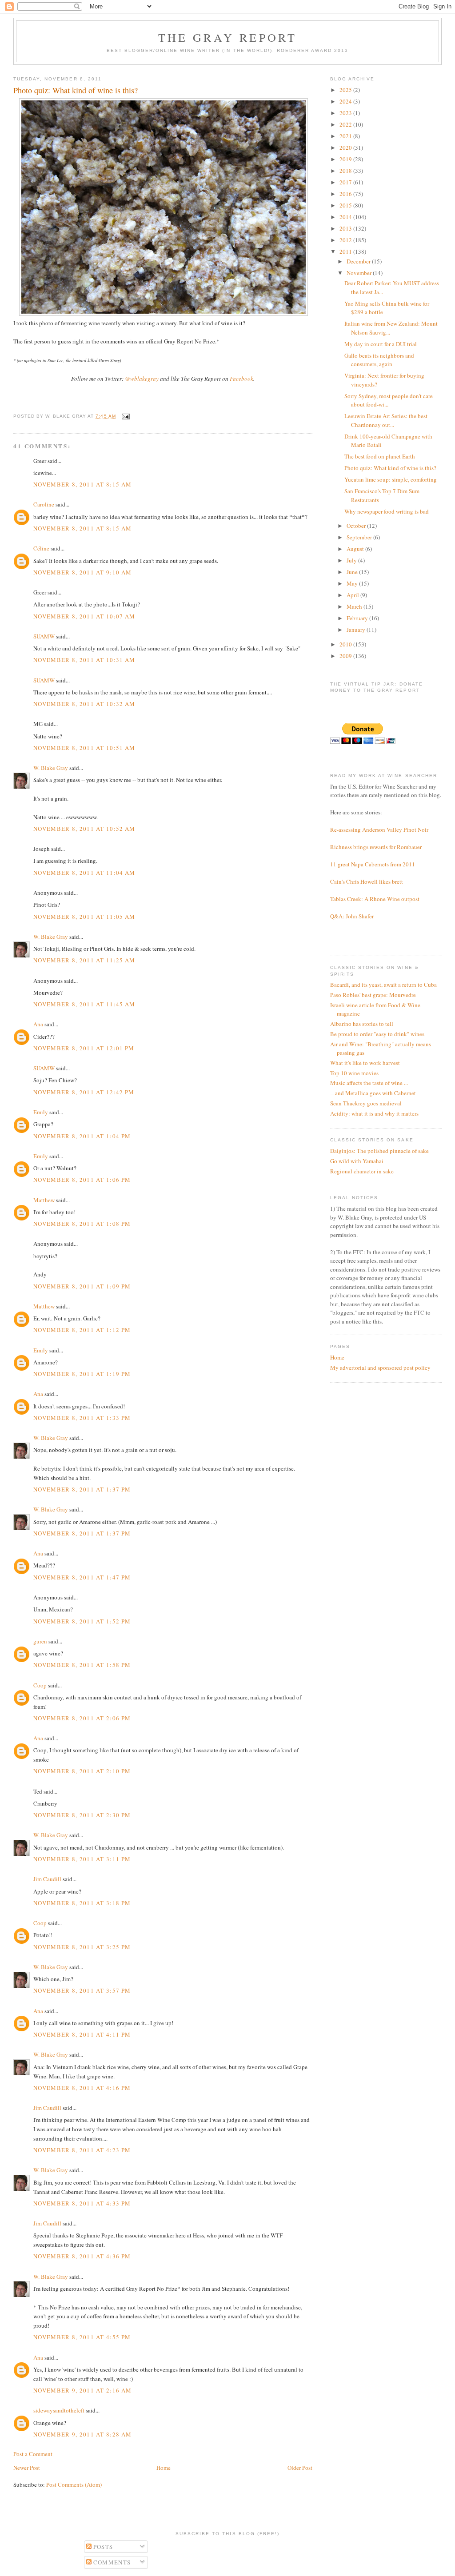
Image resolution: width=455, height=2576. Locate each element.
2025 (346, 90)
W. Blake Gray (51, 768)
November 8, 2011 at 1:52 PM (82, 1621)
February (358, 618)
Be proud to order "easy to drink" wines (377, 1034)
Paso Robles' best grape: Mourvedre (373, 995)
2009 (346, 656)
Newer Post (27, 2468)
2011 (346, 251)
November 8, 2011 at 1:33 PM (82, 1418)
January (357, 630)
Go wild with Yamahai (357, 1161)
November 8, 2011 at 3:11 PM (82, 1859)
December (359, 261)
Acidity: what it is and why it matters (374, 1113)
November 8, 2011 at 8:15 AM (82, 484)
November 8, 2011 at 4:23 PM (82, 2150)
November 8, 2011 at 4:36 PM (82, 2256)
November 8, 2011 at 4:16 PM (82, 2088)
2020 (346, 148)
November (360, 273)
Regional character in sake (362, 1171)
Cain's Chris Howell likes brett (367, 881)
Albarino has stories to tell (362, 1024)
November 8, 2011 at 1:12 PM (82, 1330)
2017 (346, 182)
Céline (41, 548)
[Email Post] (125, 416)
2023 (346, 113)
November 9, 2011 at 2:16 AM (82, 2390)
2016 (346, 194)
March (355, 606)
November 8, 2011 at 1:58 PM (82, 1665)
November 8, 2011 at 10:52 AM (84, 829)
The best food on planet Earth (380, 456)
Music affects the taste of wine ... (369, 1083)
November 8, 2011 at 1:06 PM (82, 1180)
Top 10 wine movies (354, 1073)
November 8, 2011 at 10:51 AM (84, 748)
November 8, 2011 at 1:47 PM (82, 1577)
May (353, 583)
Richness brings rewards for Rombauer (376, 847)
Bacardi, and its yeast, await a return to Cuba (383, 985)
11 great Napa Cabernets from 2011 (373, 864)
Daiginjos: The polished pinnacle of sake (379, 1151)
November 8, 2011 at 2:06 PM (82, 1718)
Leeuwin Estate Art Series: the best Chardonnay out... (386, 420)
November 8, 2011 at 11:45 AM (84, 1004)
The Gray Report (228, 37)
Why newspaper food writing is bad (387, 511)
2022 (346, 124)
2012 (346, 240)
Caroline (44, 504)
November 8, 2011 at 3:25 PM (82, 1947)
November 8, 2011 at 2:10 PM (82, 1771)
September (360, 537)
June (353, 572)
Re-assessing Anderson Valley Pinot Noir (379, 829)
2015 (346, 205)
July (352, 560)
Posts (102, 2547)
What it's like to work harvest (365, 1063)
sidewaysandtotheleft (59, 2410)
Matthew (44, 1200)
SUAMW (44, 636)
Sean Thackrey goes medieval (366, 1103)
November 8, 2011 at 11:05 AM (84, 917)
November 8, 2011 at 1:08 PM (82, 1224)
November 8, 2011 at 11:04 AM (84, 873)
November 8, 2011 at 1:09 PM (82, 1286)
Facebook (241, 379)
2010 (346, 644)
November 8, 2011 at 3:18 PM (82, 1903)
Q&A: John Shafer (352, 916)
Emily (41, 1112)
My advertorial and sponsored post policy (380, 1368)
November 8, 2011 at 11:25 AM (84, 960)
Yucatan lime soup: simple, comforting (391, 479)
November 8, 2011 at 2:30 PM (82, 1815)
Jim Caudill (47, 1879)
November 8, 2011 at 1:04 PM (82, 1136)
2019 (346, 159)
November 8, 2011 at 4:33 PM (82, 2203)
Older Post (300, 2468)
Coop (40, 1685)
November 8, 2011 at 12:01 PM (84, 1048)
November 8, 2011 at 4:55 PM (82, 2337)
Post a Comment (33, 2454)
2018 (346, 171)
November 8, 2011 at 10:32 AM (84, 704)
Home (164, 2468)
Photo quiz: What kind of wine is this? (390, 468)
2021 (346, 136)
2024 (346, 101)
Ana (38, 1024)
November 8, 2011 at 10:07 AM (84, 616)
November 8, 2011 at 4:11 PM (82, 2034)
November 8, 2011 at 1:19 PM (82, 1374)
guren (40, 1641)
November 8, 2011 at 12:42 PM (84, 1092)
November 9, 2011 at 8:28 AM (82, 2434)
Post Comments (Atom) (74, 2484)
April (353, 595)
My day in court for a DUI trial (381, 344)
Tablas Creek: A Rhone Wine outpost (375, 899)
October (357, 526)
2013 (346, 228)
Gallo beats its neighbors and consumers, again (379, 360)
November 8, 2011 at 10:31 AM (84, 660)
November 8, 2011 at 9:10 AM (82, 572)
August (356, 549)
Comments (111, 2562)
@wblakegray (142, 379)
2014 (346, 217)
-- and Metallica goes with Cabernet (373, 1093)
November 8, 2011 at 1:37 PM (82, 1489)
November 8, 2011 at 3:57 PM (82, 1990)
